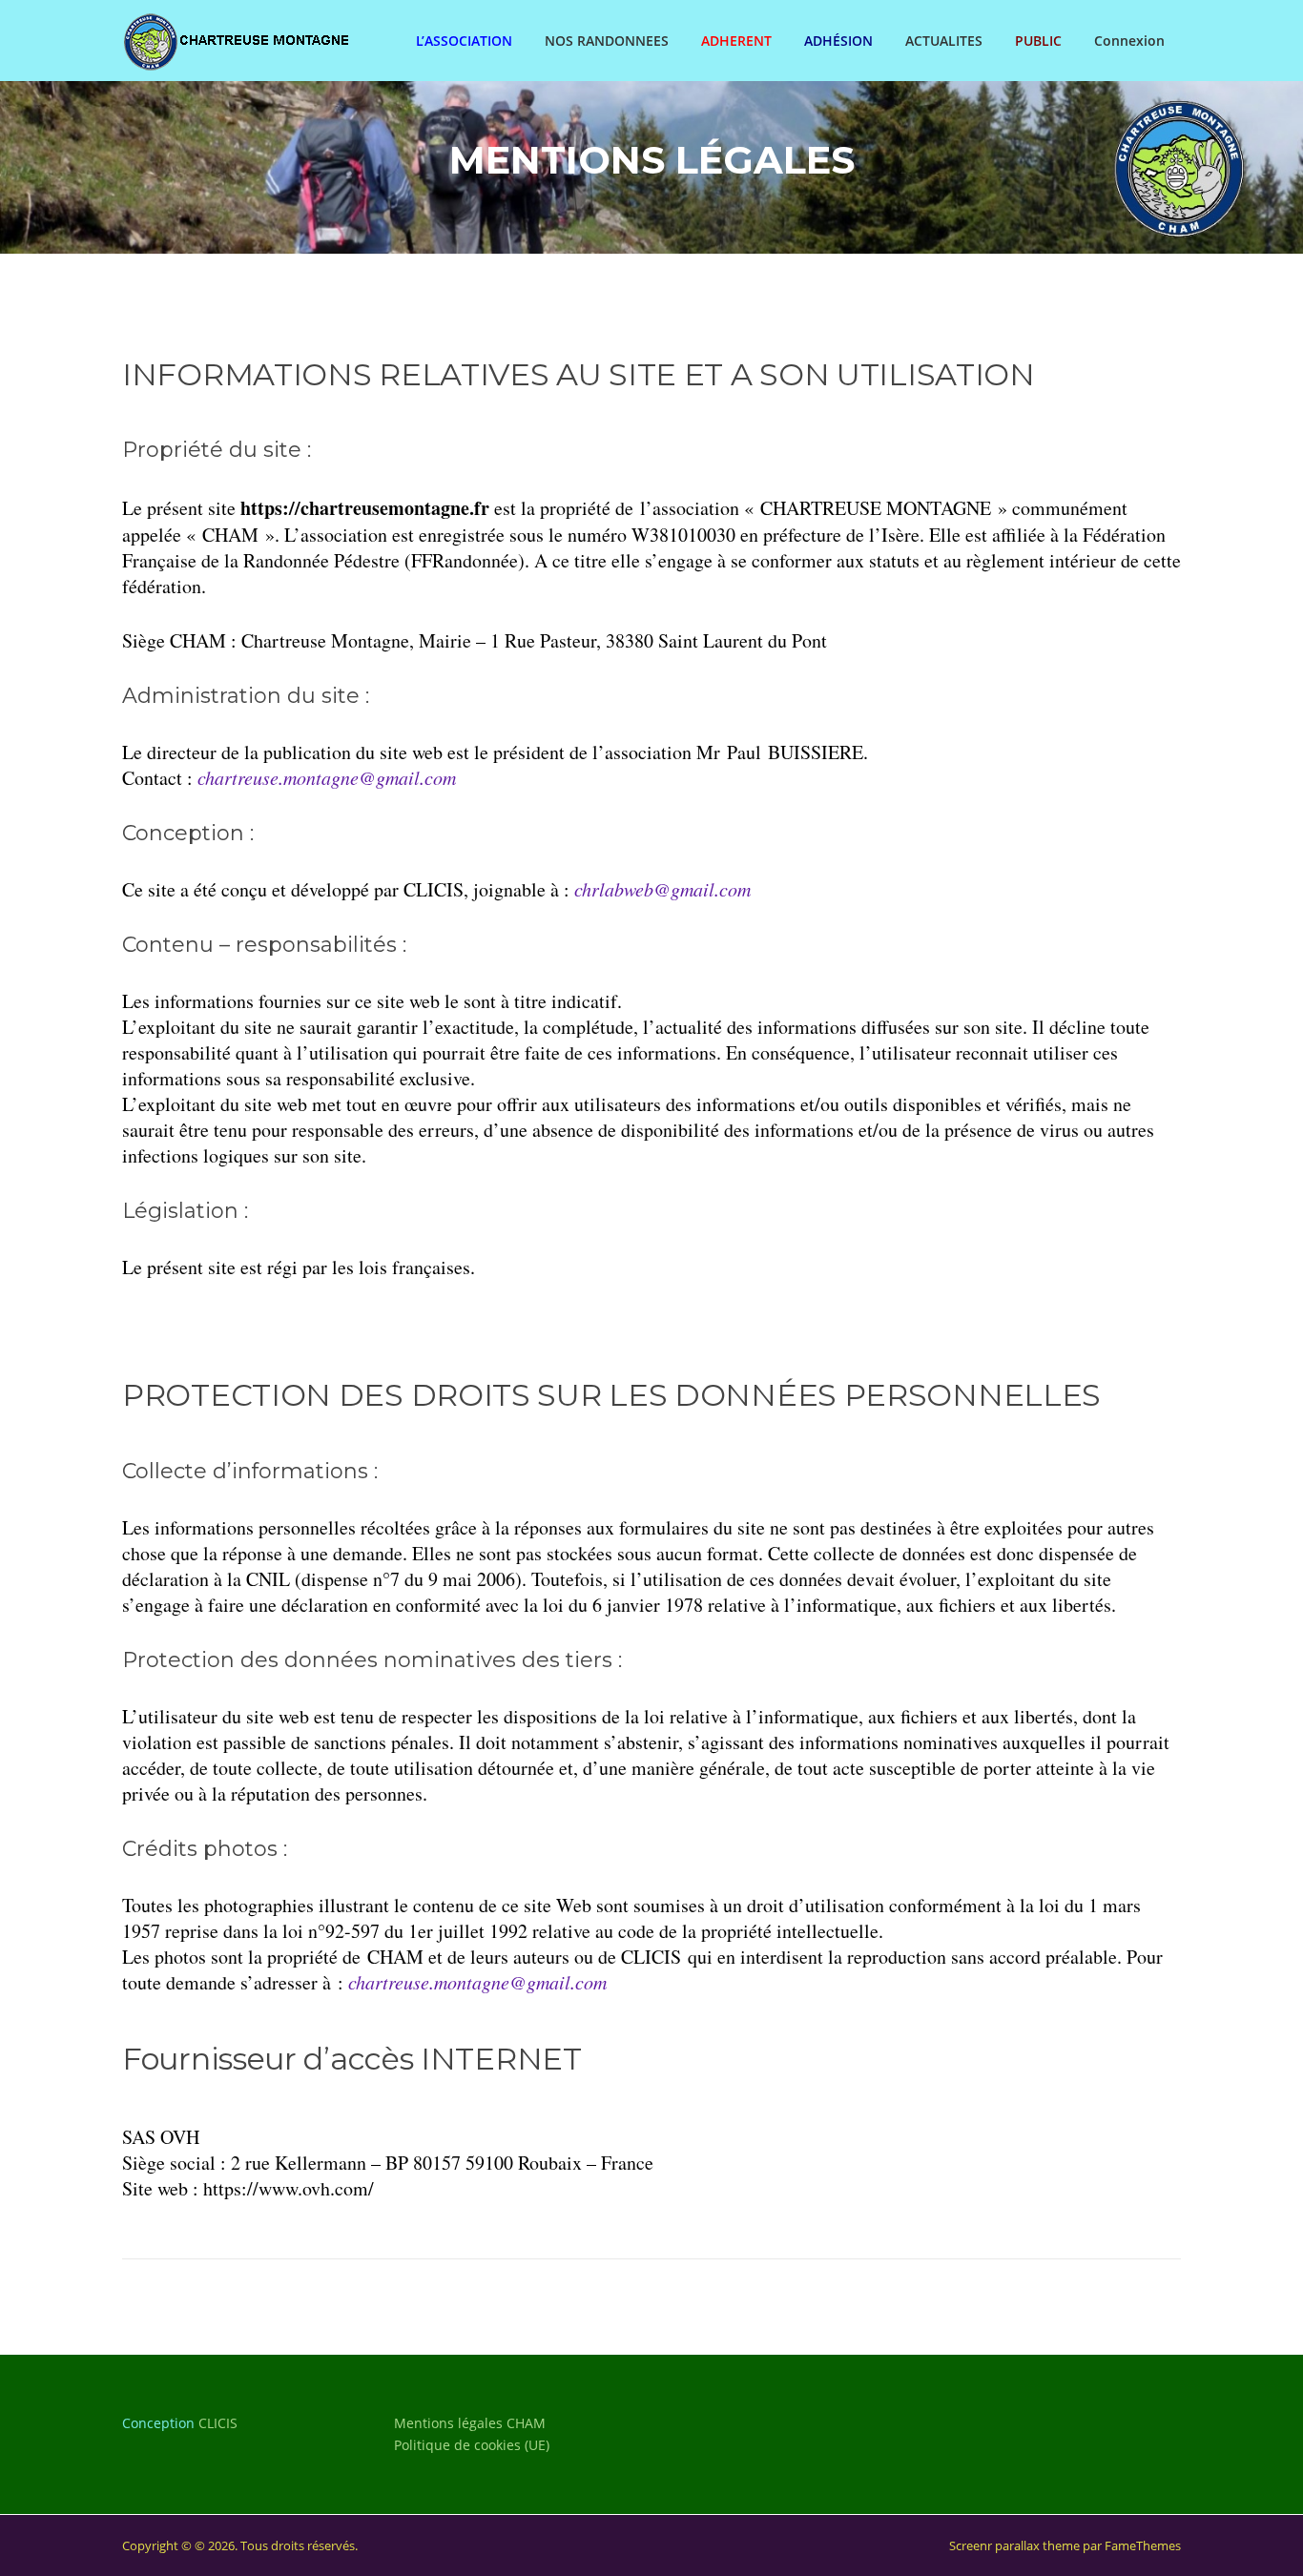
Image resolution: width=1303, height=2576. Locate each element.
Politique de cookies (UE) (472, 2445)
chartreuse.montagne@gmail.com (477, 1982)
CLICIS (218, 2423)
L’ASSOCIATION (464, 41)
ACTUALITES (944, 41)
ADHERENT (736, 41)
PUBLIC (1038, 41)
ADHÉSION (838, 41)
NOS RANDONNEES (607, 41)
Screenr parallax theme (1014, 2545)
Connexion (1129, 41)
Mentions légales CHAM (470, 2423)
